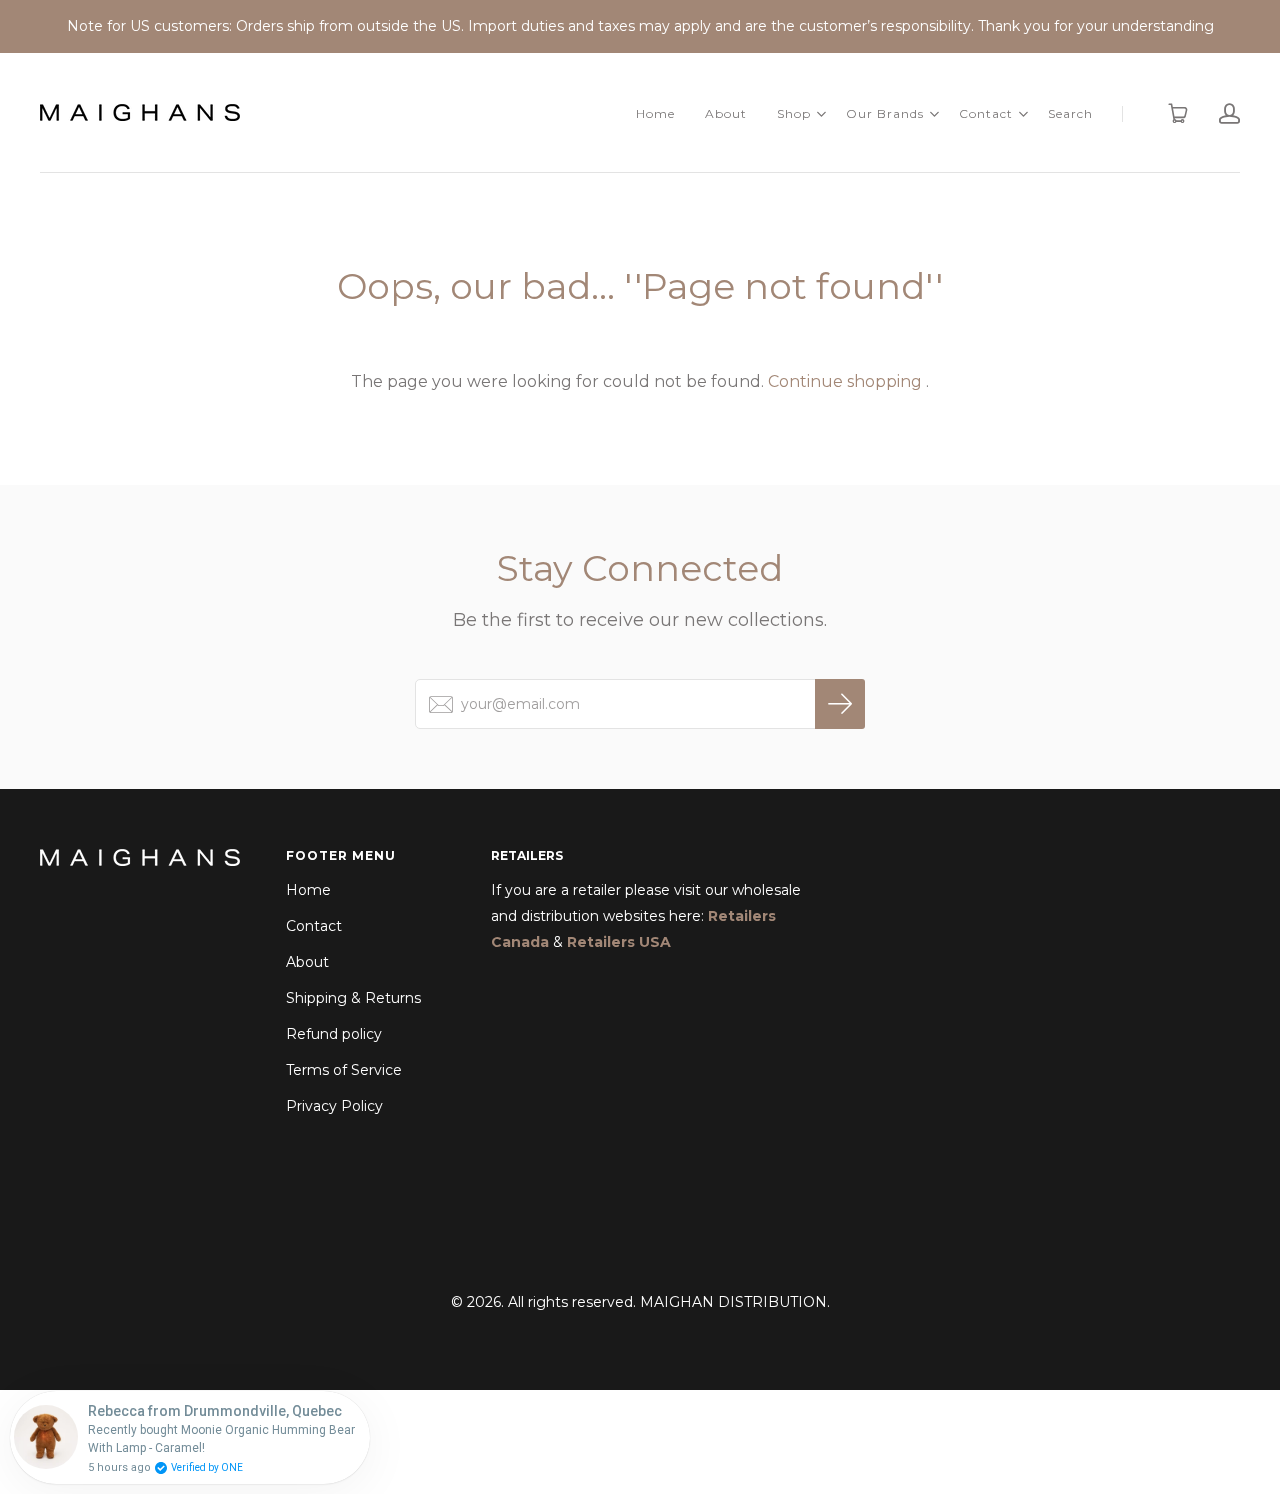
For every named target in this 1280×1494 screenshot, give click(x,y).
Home (655, 113)
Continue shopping (845, 381)
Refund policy (334, 1034)
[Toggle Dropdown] (821, 114)
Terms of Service (344, 1070)
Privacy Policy (334, 1106)
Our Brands (885, 113)
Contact (986, 113)
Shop (794, 113)
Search (1070, 113)
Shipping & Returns (353, 998)
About (726, 113)
